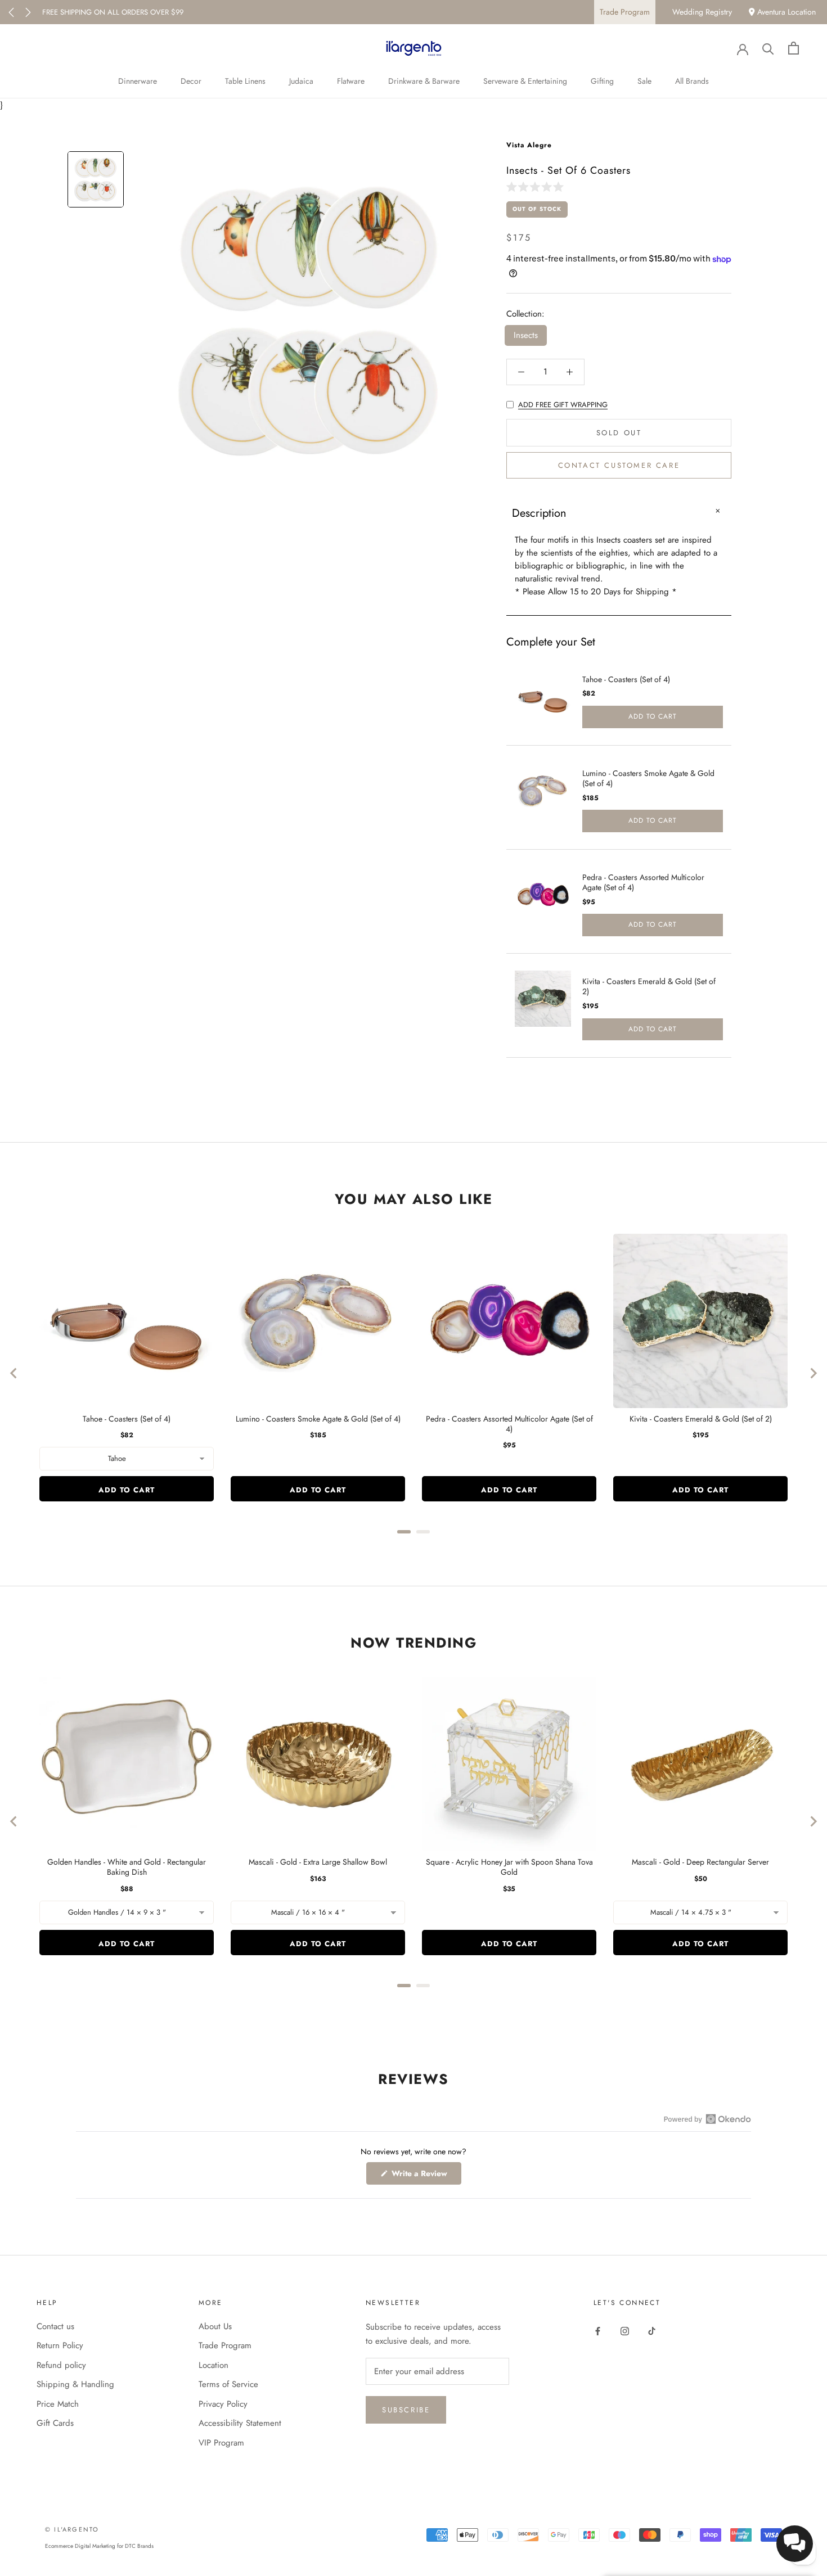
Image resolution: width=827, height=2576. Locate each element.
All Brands (692, 81)
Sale (644, 81)
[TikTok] (652, 2331)
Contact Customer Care (619, 466)
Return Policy (60, 2345)
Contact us (55, 2326)
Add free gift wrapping (563, 405)
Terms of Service (228, 2384)
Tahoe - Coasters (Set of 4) (626, 679)
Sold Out (619, 433)
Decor (191, 81)
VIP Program (221, 2443)
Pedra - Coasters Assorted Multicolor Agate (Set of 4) (643, 882)
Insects (526, 336)
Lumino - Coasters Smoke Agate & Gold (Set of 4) (648, 778)
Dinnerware (138, 81)
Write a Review (425, 2176)
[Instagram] (625, 2331)
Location (214, 2365)
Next (28, 12)
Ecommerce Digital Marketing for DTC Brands (99, 2546)
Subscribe (406, 2410)
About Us (215, 2326)
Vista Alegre (529, 145)
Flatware (351, 81)
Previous (11, 12)
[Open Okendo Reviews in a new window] (707, 2119)
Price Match (58, 2404)
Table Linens (245, 81)
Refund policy (61, 2365)
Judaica (301, 81)
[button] (537, 186)
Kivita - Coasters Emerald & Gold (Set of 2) (649, 986)
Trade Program (625, 12)
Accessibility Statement (240, 2423)
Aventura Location (785, 12)
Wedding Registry (702, 12)
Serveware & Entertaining (525, 81)
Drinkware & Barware (424, 81)
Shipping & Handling (75, 2384)
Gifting (602, 81)
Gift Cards (55, 2423)
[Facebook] (598, 2331)
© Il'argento (72, 2529)
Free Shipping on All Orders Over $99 (113, 12)
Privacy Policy (223, 2404)
